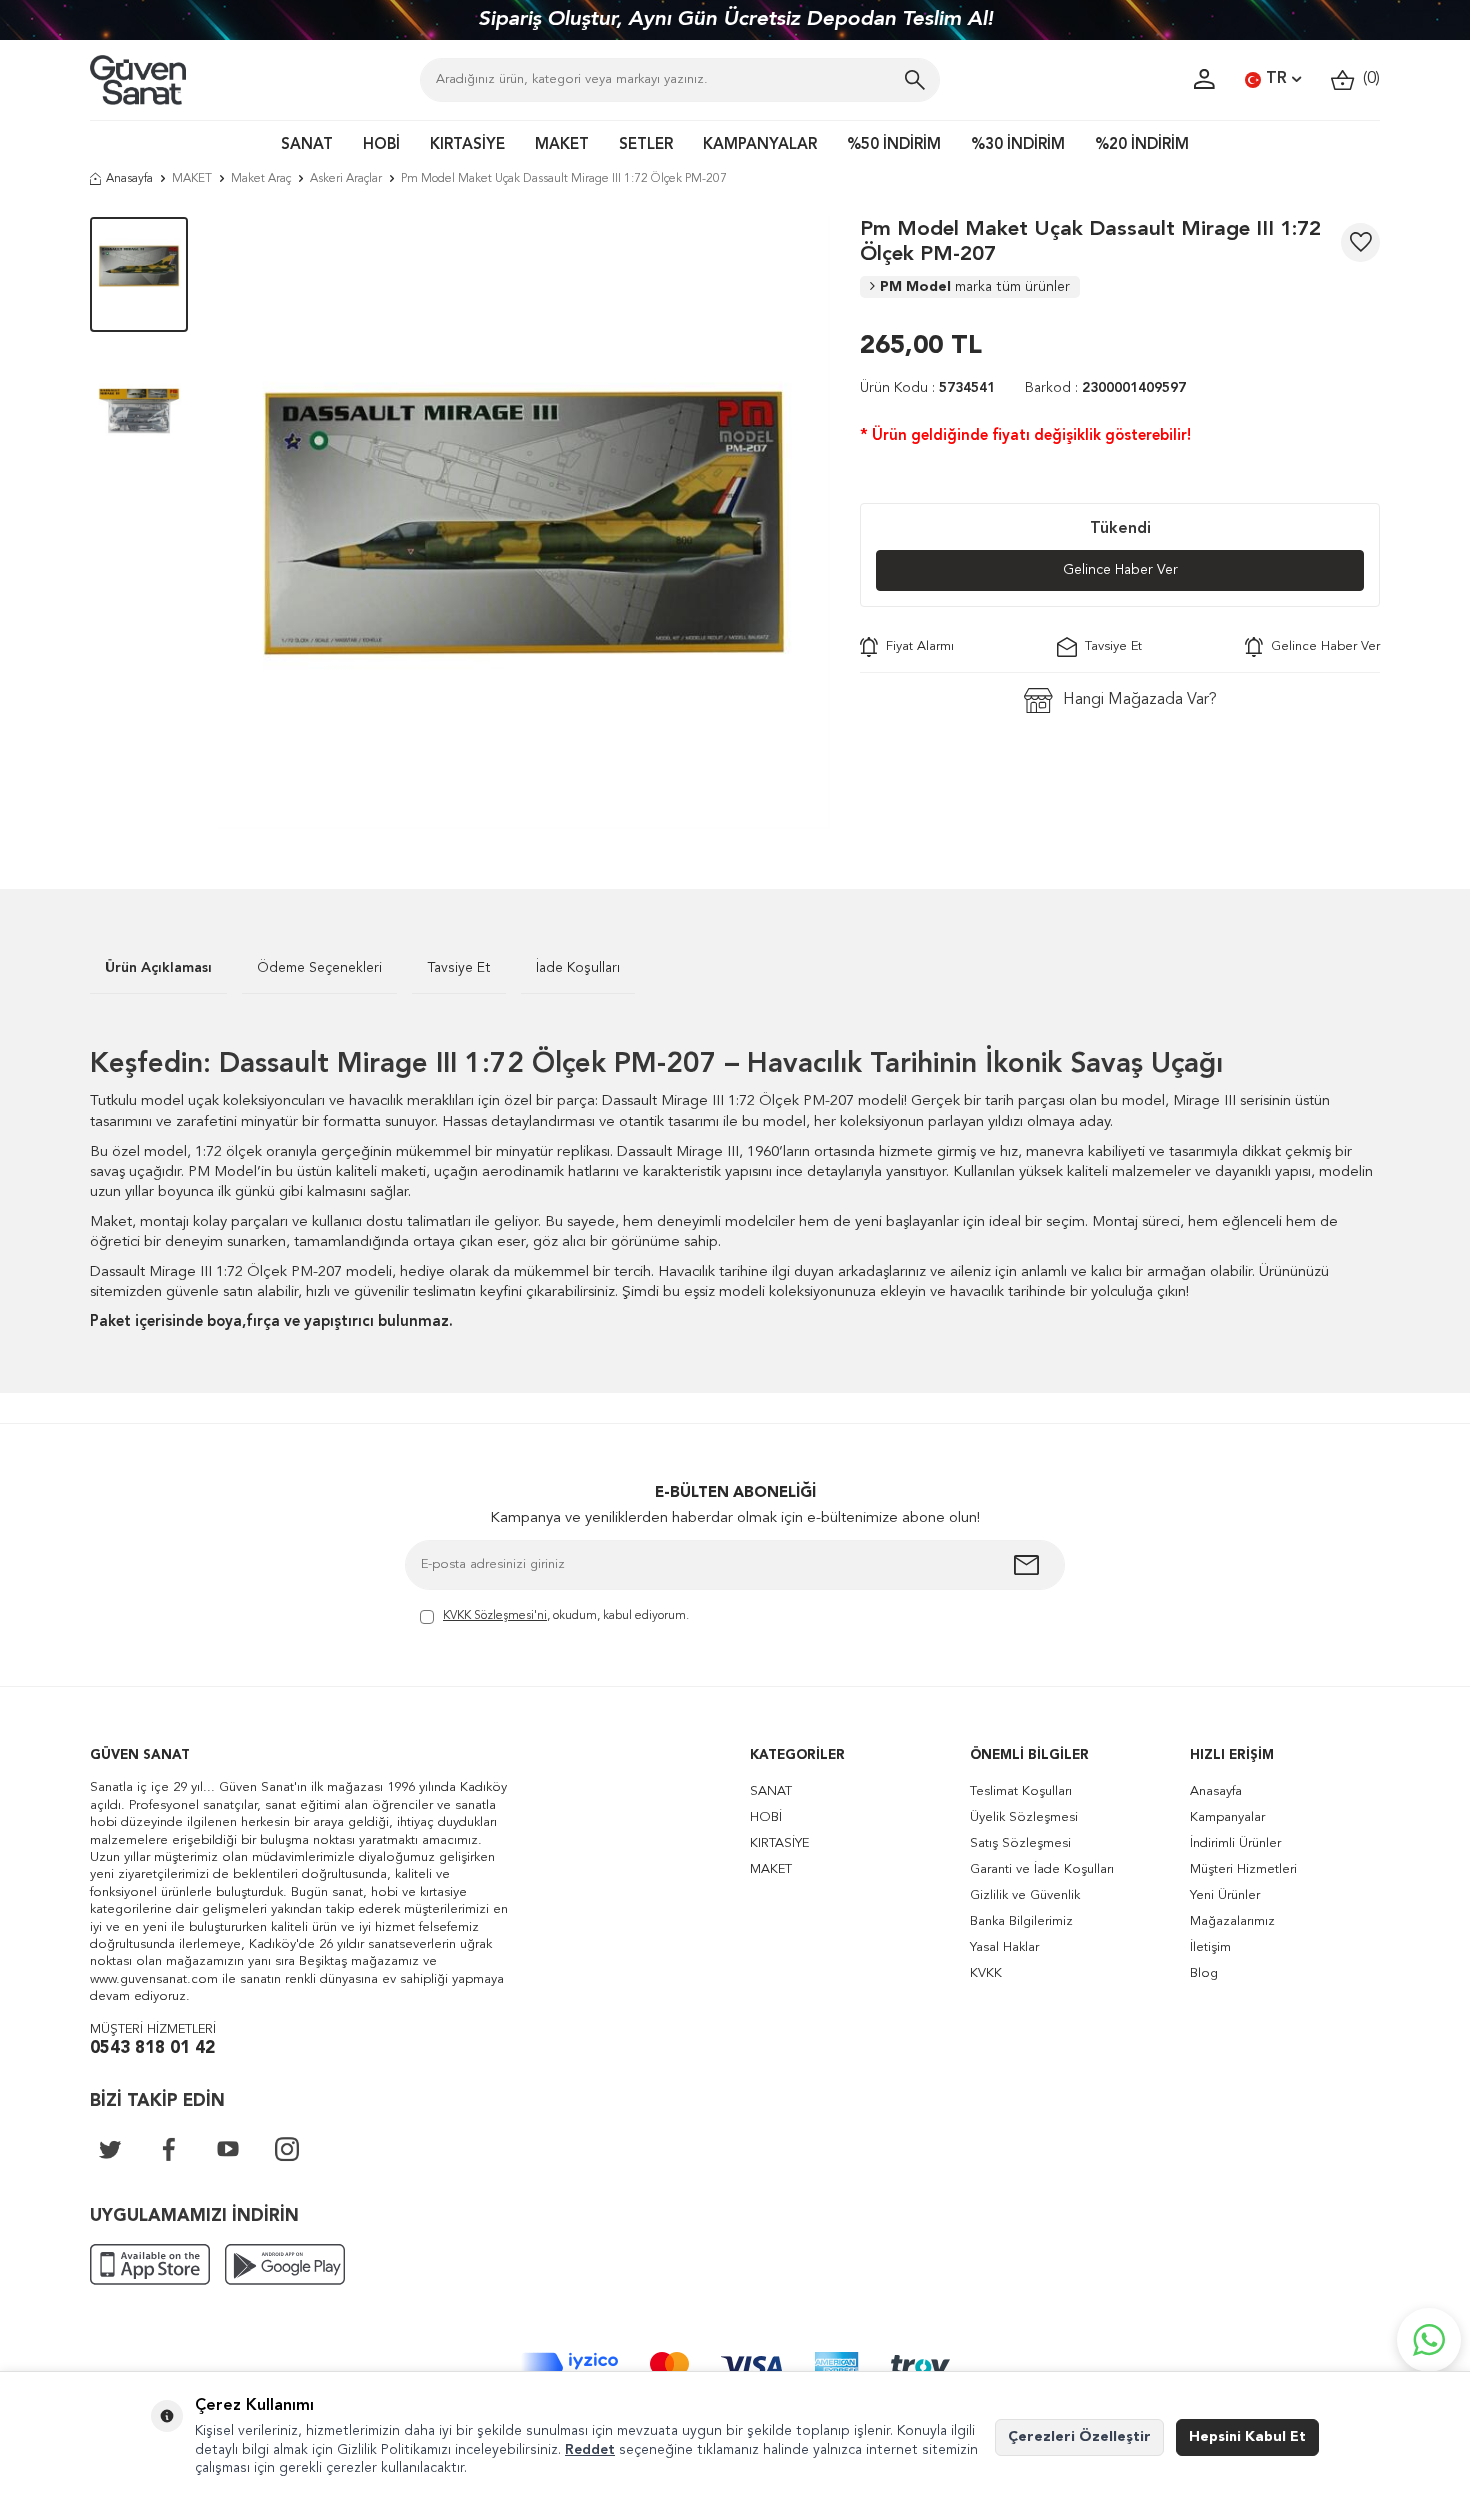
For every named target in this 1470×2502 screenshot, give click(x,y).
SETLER (646, 145)
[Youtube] (228, 2149)
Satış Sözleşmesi (1020, 1843)
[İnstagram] (287, 2149)
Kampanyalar (1227, 1817)
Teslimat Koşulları (1021, 1791)
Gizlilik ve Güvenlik (1025, 1895)
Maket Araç (261, 179)
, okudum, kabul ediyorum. (566, 1616)
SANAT (307, 145)
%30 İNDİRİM (1018, 145)
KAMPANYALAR (760, 145)
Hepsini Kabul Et (1247, 2437)
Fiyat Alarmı (916, 646)
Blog (1204, 1973)
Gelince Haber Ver (1120, 570)
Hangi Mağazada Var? (1140, 700)
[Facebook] (169, 2149)
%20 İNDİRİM (1142, 145)
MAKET (562, 145)
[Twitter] (110, 2149)
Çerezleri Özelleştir (1079, 2437)
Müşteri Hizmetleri (1243, 1869)
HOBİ (381, 145)
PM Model (975, 287)
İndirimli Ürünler (1235, 1843)
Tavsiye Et (1109, 646)
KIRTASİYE (467, 145)
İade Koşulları (578, 968)
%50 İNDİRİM (894, 145)
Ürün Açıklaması (158, 968)
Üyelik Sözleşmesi (1024, 1817)
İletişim (1210, 1947)
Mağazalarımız (1232, 1921)
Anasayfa (129, 179)
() (1367, 79)
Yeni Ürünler (1225, 1895)
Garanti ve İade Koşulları (1042, 1869)
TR (1276, 79)
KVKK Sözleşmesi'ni (495, 1616)
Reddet (590, 2450)
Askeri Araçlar (346, 179)
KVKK (986, 1973)
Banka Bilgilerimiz (1021, 1921)
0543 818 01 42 (152, 2048)
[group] (524, 523)
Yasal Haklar (1004, 1947)
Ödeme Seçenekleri (319, 968)
